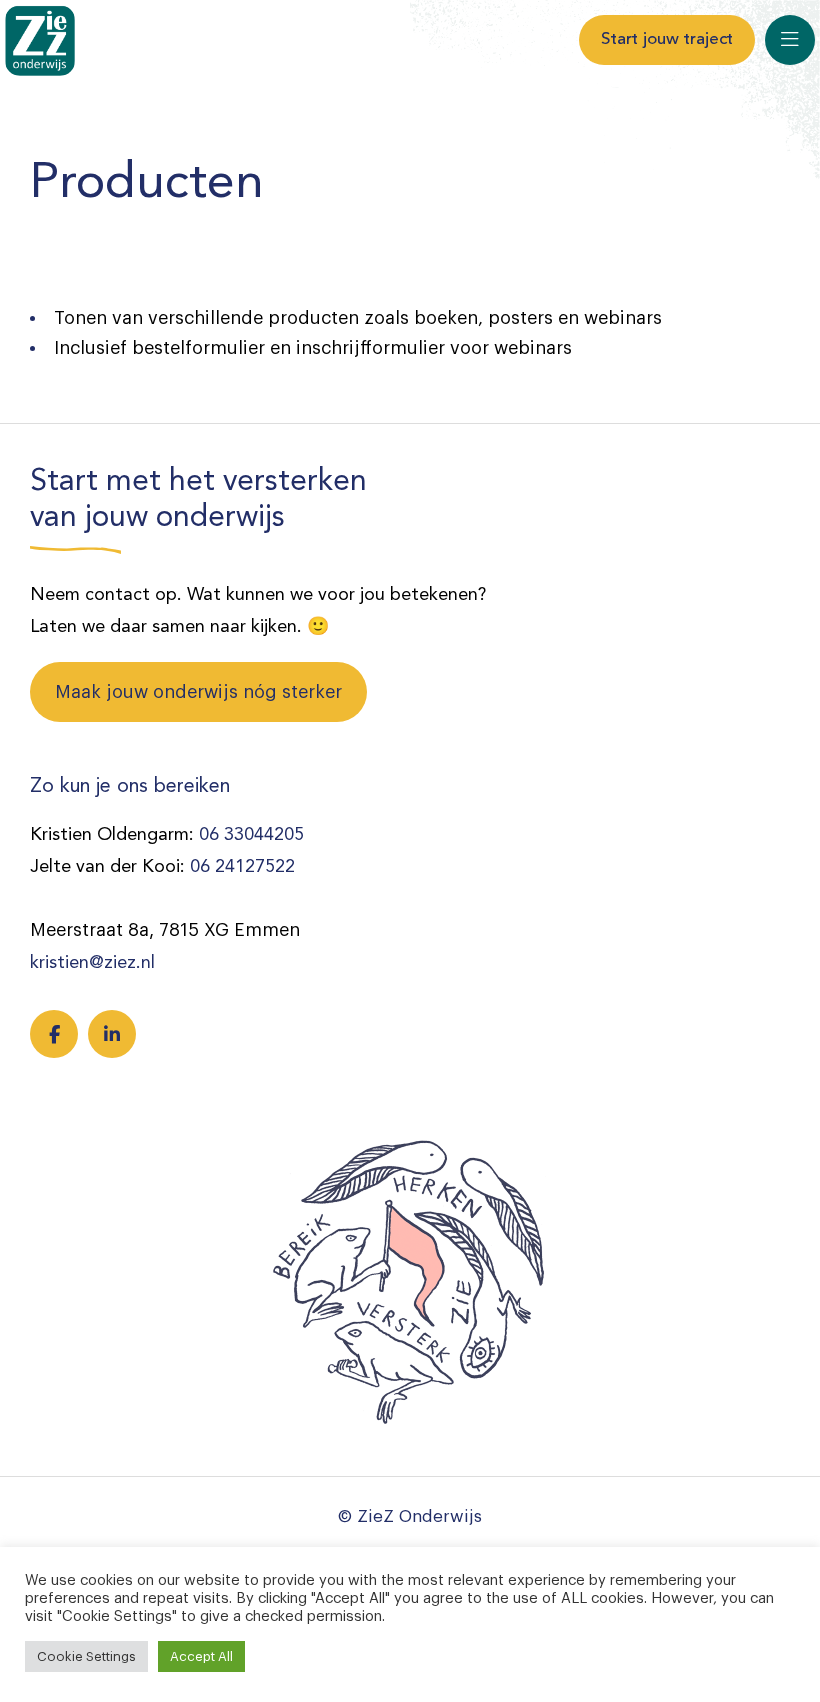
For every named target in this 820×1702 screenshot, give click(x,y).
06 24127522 (242, 867)
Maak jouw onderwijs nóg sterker (198, 692)
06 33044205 (251, 835)
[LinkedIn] (112, 1034)
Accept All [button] (201, 1656)
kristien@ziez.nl (92, 963)
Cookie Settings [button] (86, 1656)
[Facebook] (54, 1034)
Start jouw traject (667, 39)
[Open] (790, 40)
